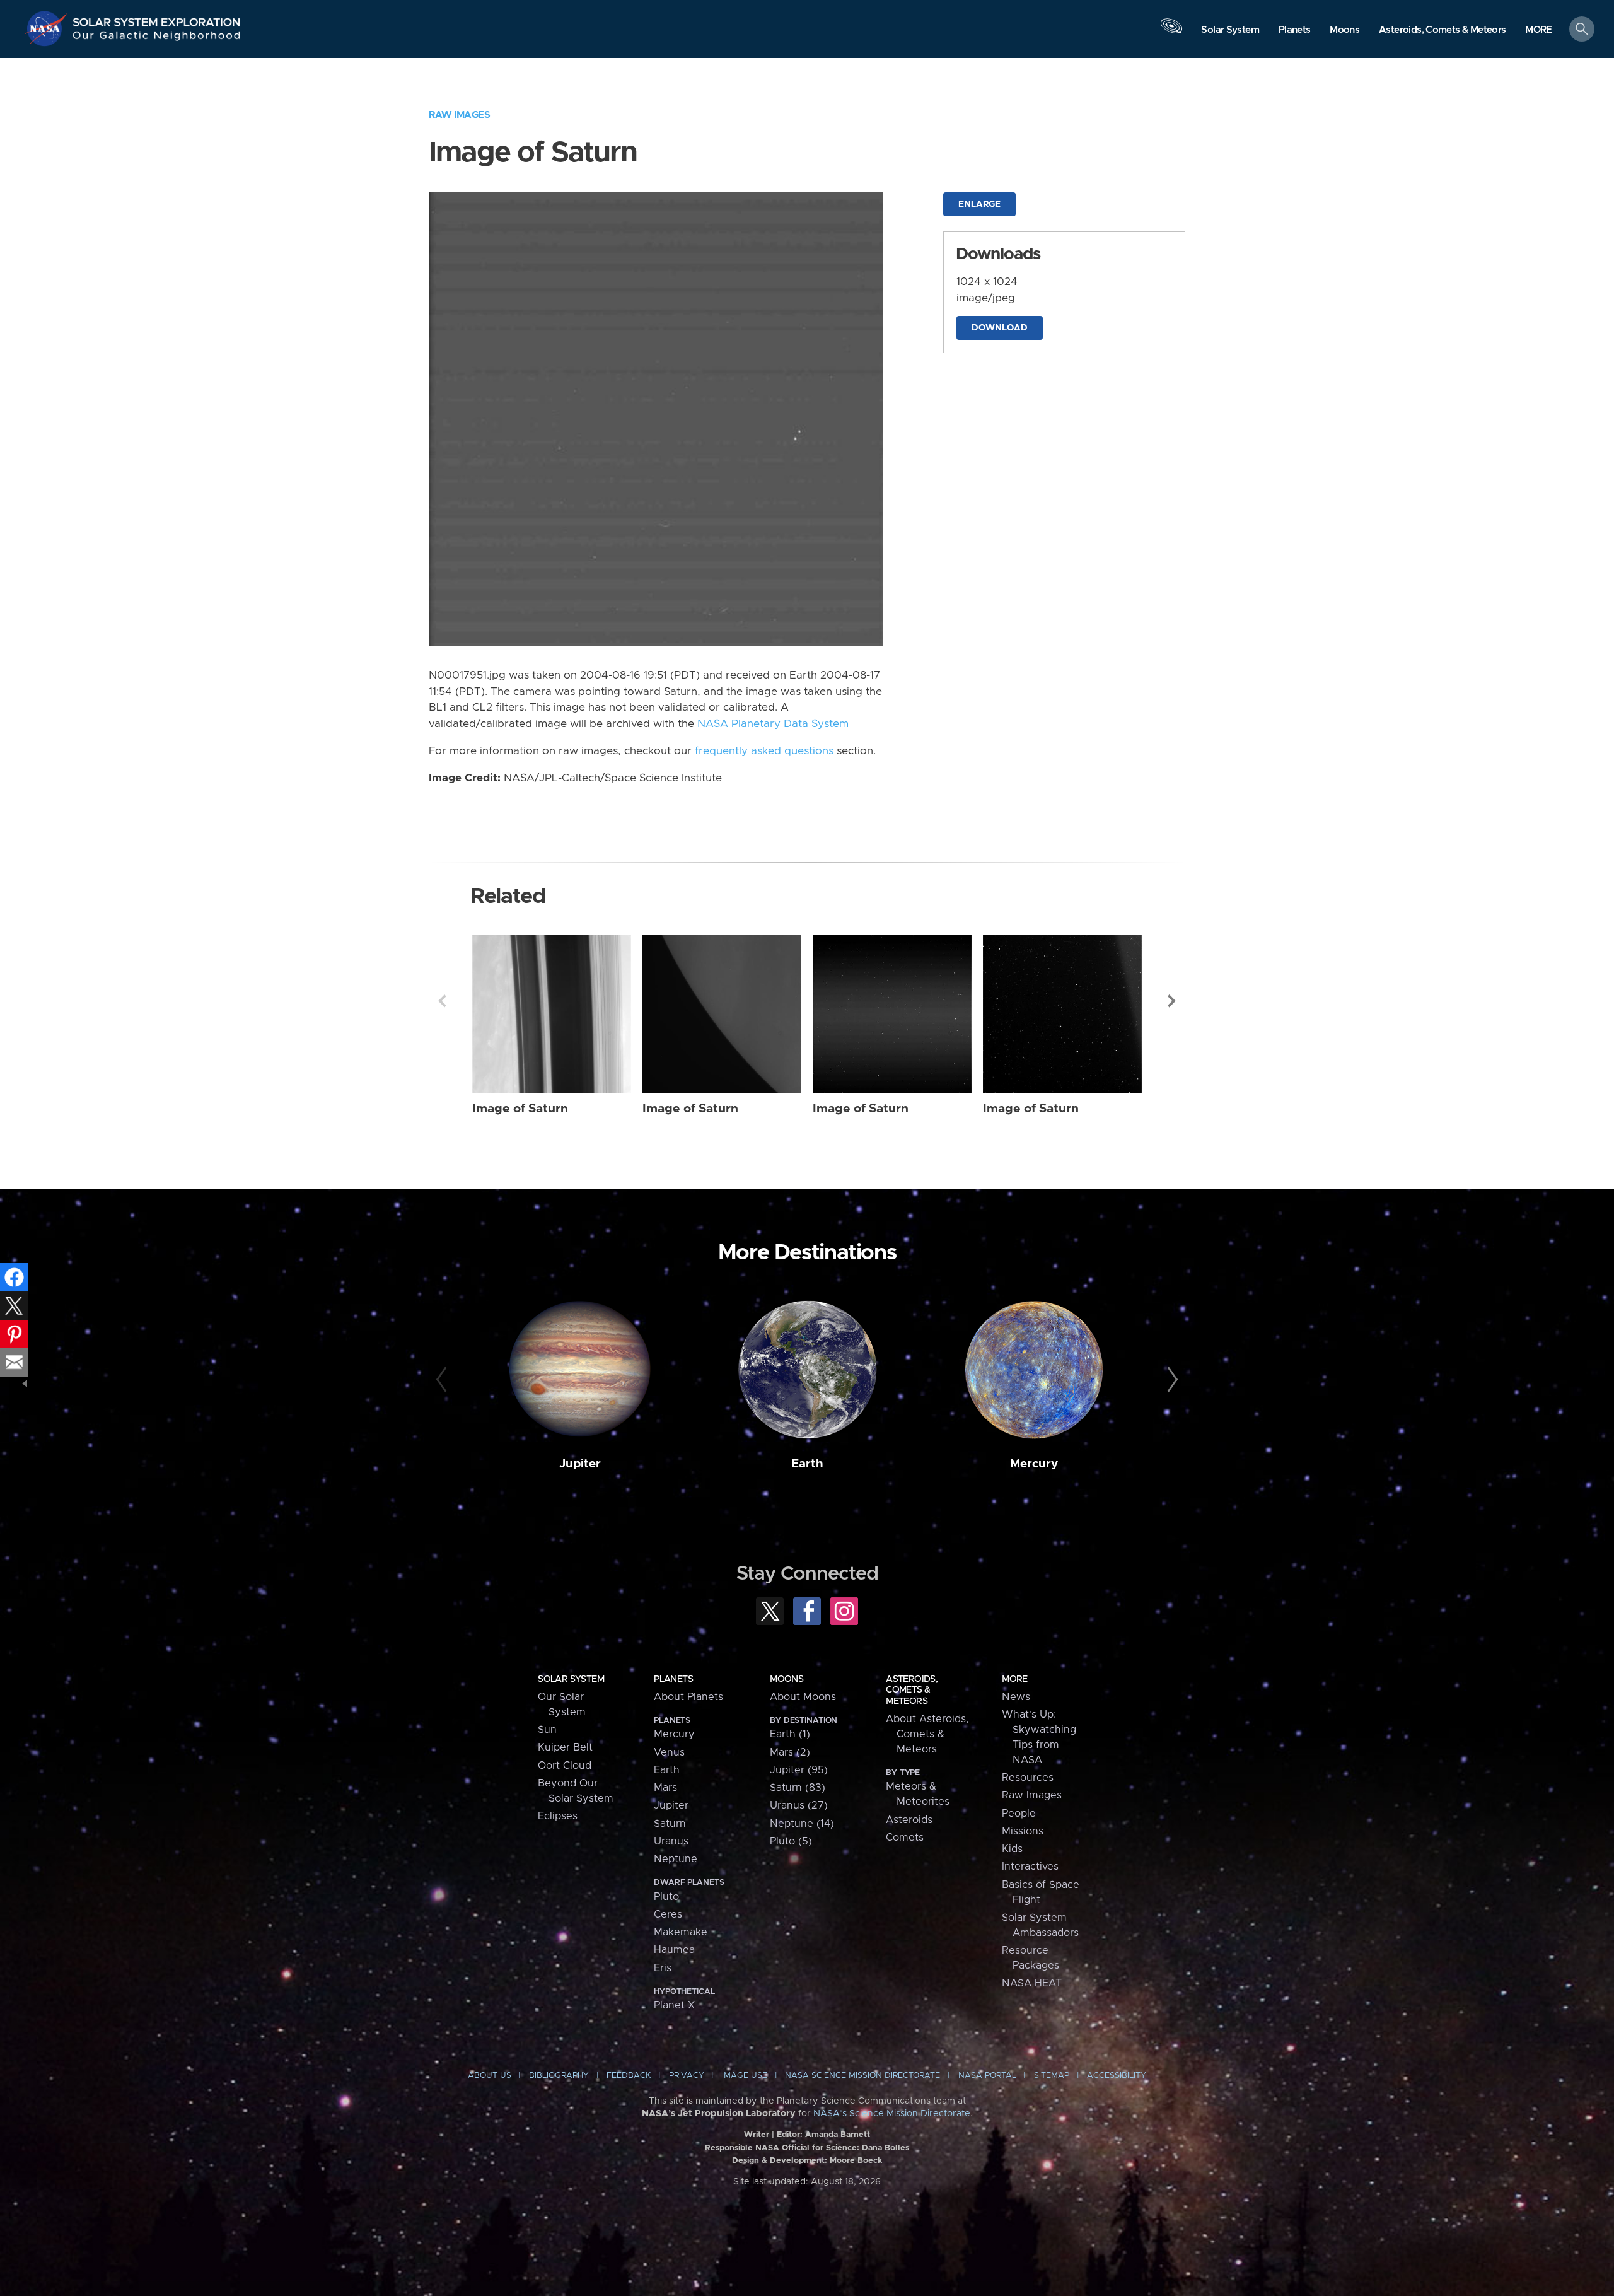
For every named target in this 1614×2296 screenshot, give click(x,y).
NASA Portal (987, 2076)
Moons (787, 1679)
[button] (1539, 30)
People (1019, 1814)
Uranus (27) (799, 1805)
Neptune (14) (802, 1824)
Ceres (668, 1914)
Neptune (676, 1859)
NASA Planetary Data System (773, 724)
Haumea (674, 1950)
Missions (1023, 1831)
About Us (490, 2076)
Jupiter (580, 1464)
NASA (48, 28)
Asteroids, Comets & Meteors (912, 1690)
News (1016, 1697)
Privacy (687, 2076)
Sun (547, 1730)
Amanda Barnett (838, 2135)
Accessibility (1117, 2076)
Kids (1012, 1849)
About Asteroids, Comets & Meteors (927, 1734)
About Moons (803, 1697)
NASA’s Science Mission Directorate (892, 2114)
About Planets (688, 1697)
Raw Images (459, 115)
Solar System (571, 1679)
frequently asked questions (764, 751)
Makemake (681, 1932)
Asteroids (909, 1820)
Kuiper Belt (565, 1747)
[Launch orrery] (1171, 32)
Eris (663, 1968)
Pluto (666, 1897)
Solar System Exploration (157, 19)
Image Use (745, 2076)
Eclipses (558, 1816)
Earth (807, 1464)
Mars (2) (790, 1752)
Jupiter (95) (799, 1770)
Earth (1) (790, 1734)
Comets (905, 1838)
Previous (442, 1001)
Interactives (1030, 1867)
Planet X (674, 2005)
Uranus (671, 1841)
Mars (665, 1788)
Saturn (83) (798, 1788)
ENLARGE (979, 204)
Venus (669, 1752)
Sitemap (1052, 2076)
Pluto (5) (791, 1841)
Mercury (1034, 1464)
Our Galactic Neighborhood (157, 38)
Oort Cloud (565, 1766)
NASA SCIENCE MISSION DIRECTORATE (862, 2076)
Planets (673, 1679)
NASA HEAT (1032, 1983)
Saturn (670, 1824)
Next (1172, 1001)
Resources (1028, 1778)
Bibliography (559, 2076)
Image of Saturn (520, 1109)
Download (1000, 328)
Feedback (629, 2076)
